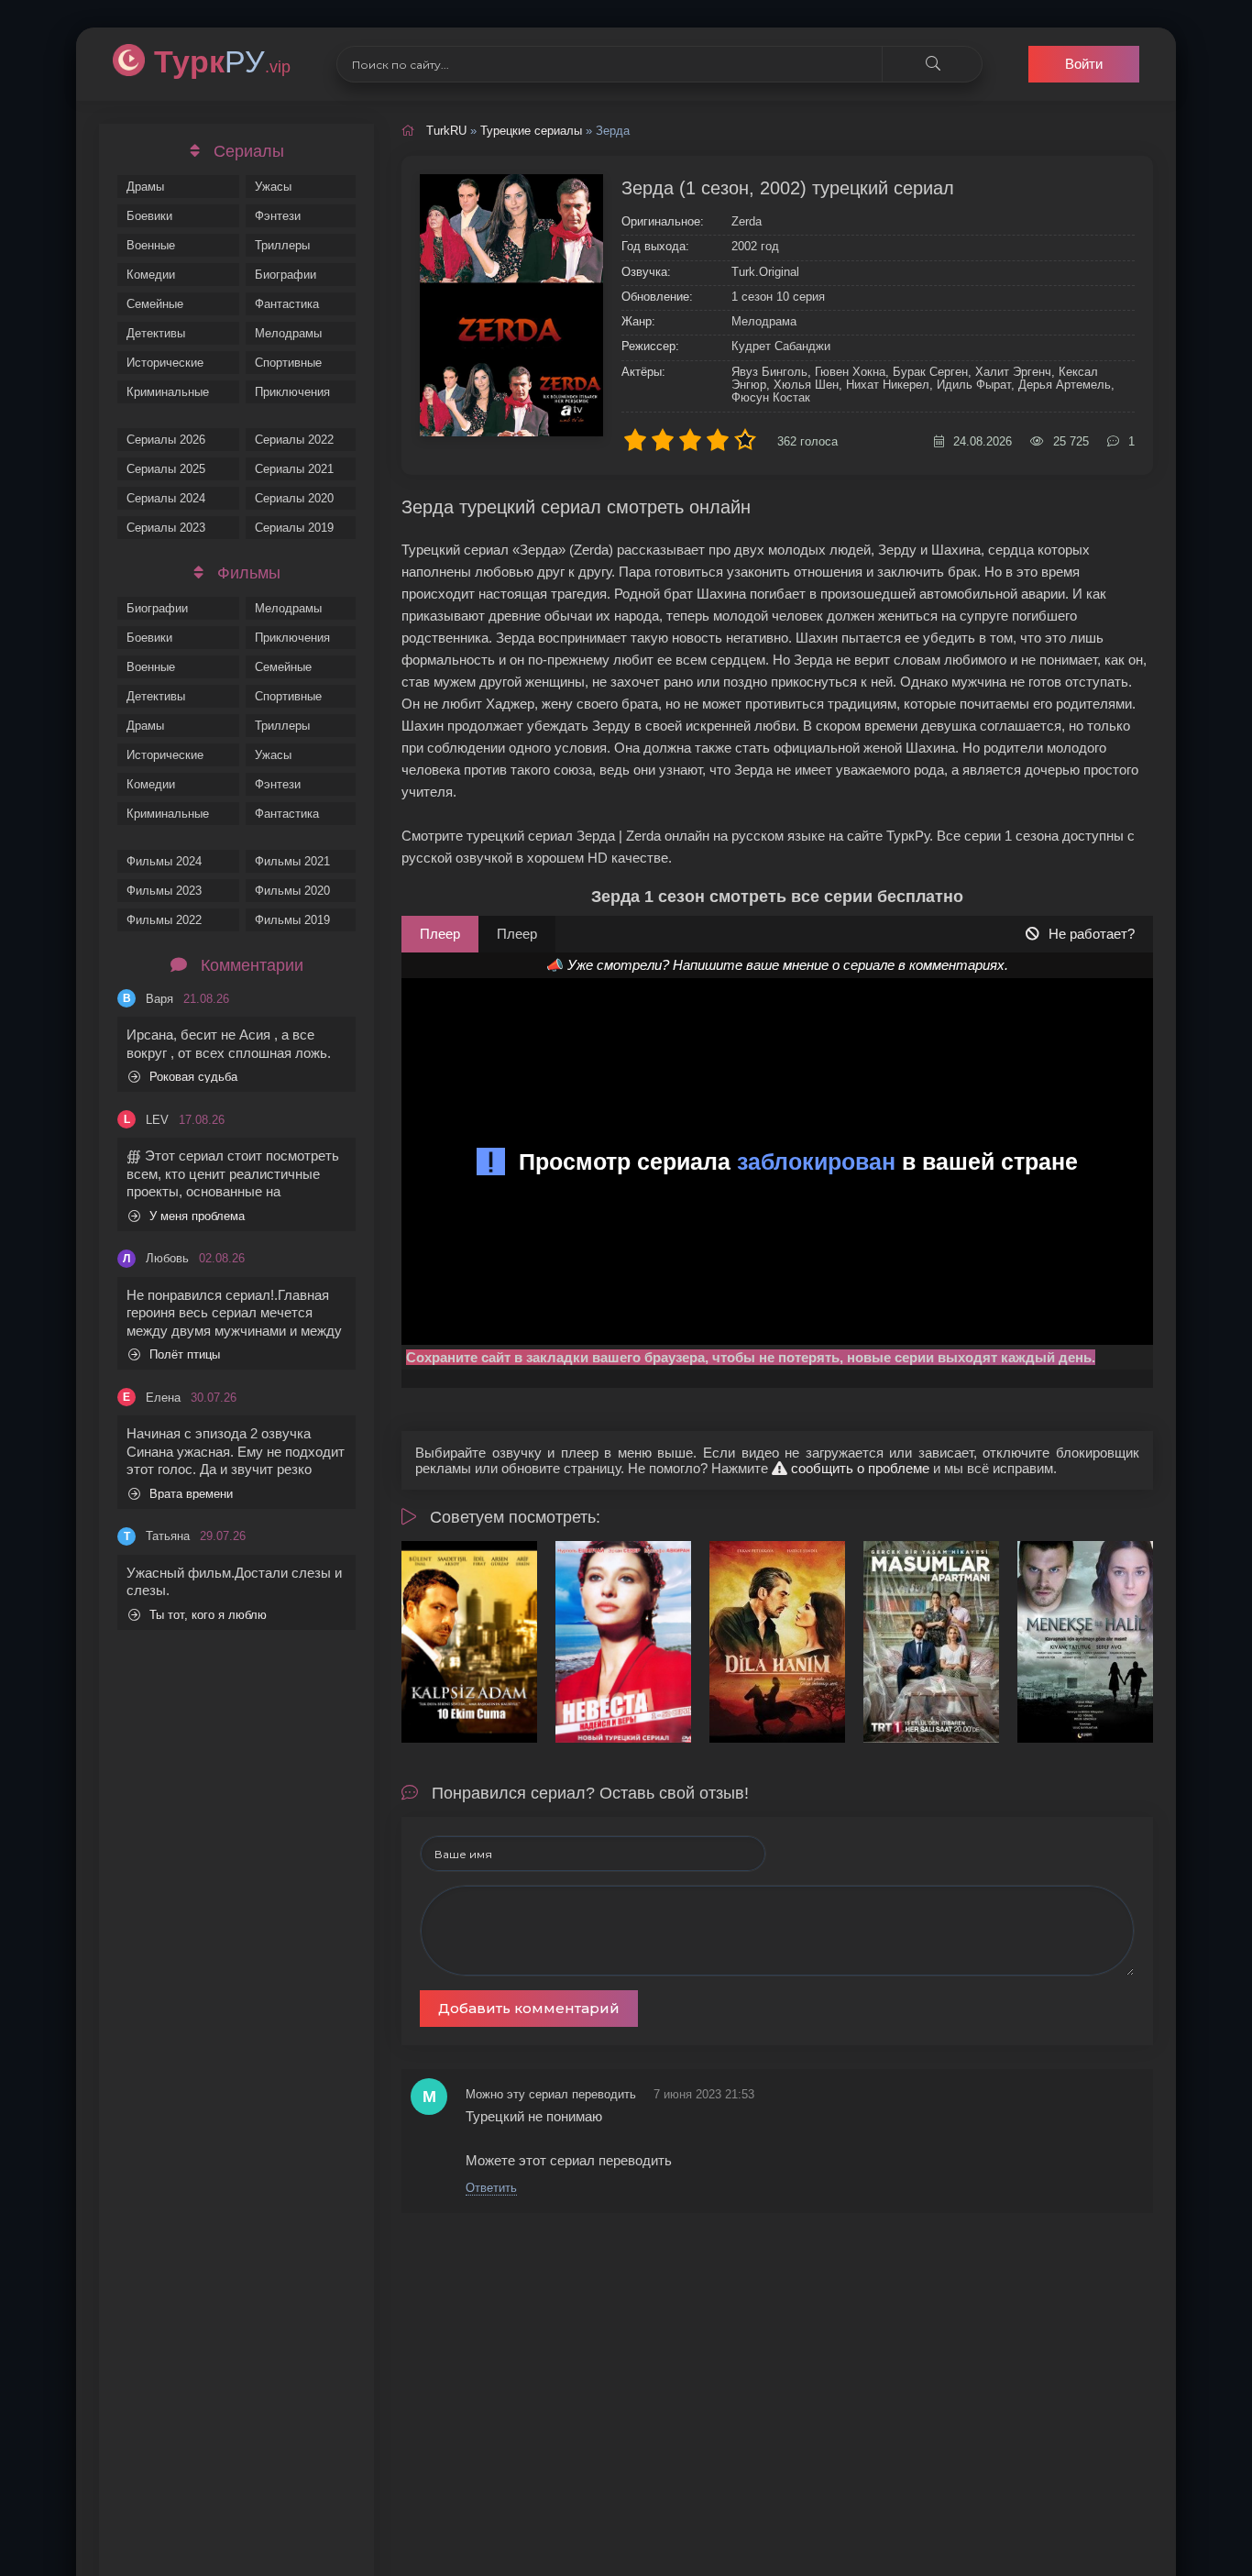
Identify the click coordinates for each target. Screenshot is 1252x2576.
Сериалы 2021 (294, 469)
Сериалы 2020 (294, 498)
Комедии (151, 275)
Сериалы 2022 (294, 440)
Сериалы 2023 (166, 528)
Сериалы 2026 (166, 440)
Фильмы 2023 (164, 891)
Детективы (156, 333)
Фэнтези (278, 216)
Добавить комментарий (529, 2008)
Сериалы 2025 (166, 469)
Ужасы (273, 187)
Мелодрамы (288, 333)
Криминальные (168, 392)
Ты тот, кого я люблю (208, 1615)
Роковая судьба (193, 1077)
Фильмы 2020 (292, 891)
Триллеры (282, 245)
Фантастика (287, 304)
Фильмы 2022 (164, 920)
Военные (151, 245)
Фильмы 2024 (164, 861)
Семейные (155, 304)
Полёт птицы (185, 1354)
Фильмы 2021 (292, 861)
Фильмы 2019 (292, 920)
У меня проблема (197, 1216)
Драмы (145, 187)
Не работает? (1092, 934)
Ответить (491, 2188)
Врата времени (191, 1494)
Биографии (286, 275)
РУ (222, 61)
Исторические (165, 363)
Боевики (149, 216)
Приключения (292, 392)
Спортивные (288, 363)
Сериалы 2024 (166, 498)
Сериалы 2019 (294, 528)
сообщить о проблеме (858, 1468)
